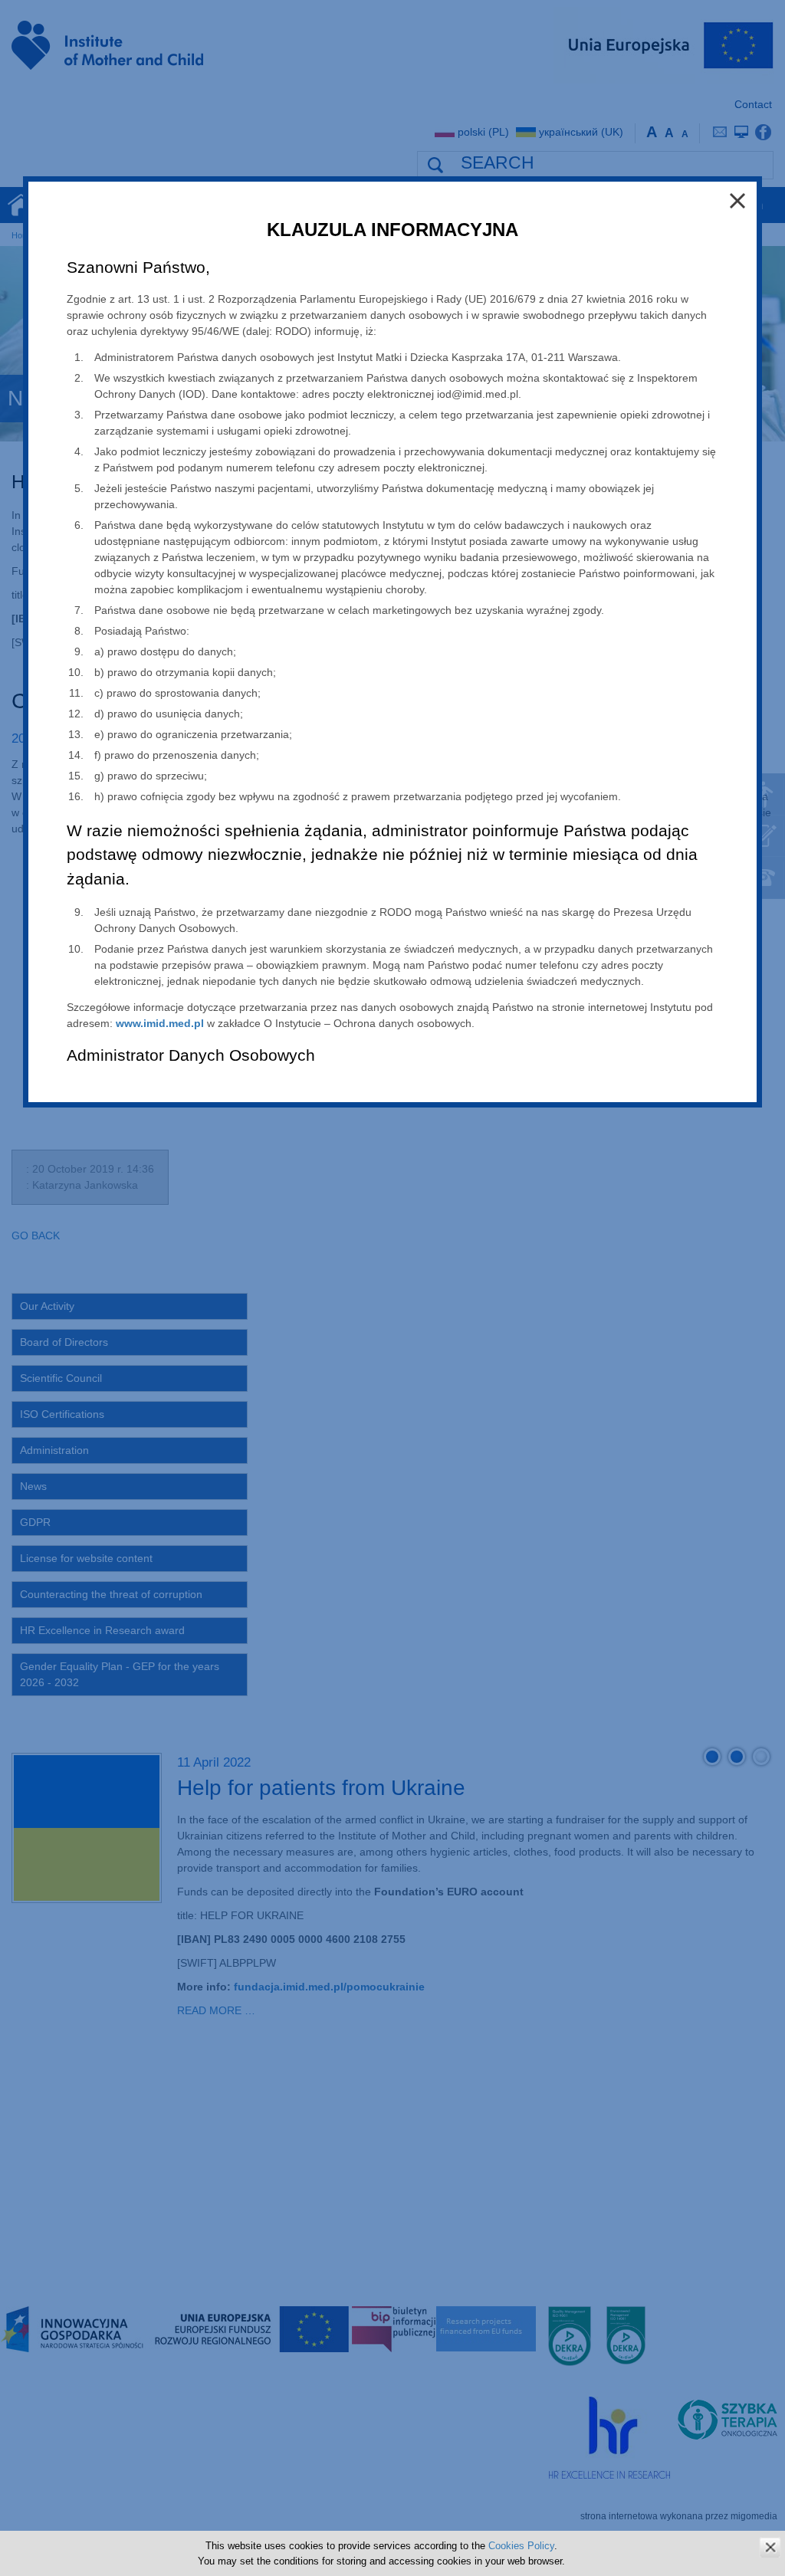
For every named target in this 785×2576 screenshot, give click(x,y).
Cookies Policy (521, 2546)
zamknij (770, 2547)
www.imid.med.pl (160, 1023)
